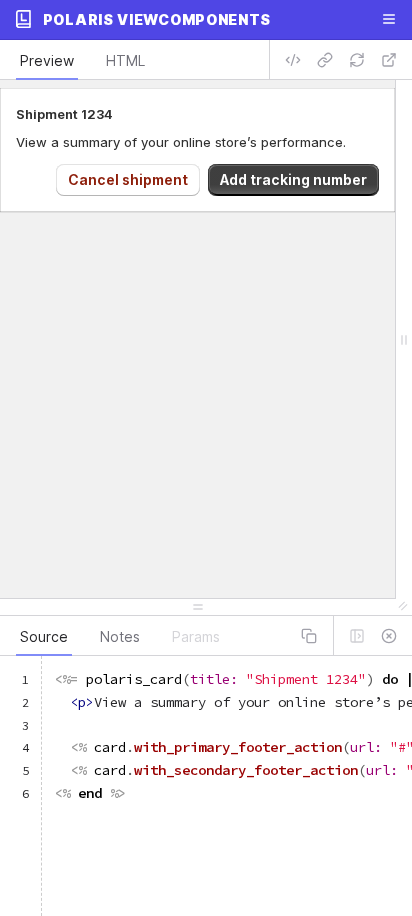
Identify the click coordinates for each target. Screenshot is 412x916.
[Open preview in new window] (389, 60)
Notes (120, 636)
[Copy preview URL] (325, 60)
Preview (47, 60)
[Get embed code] (293, 60)
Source (44, 636)
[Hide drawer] (389, 636)
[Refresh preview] (357, 60)
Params (196, 636)
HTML (125, 60)
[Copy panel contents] (309, 636)
